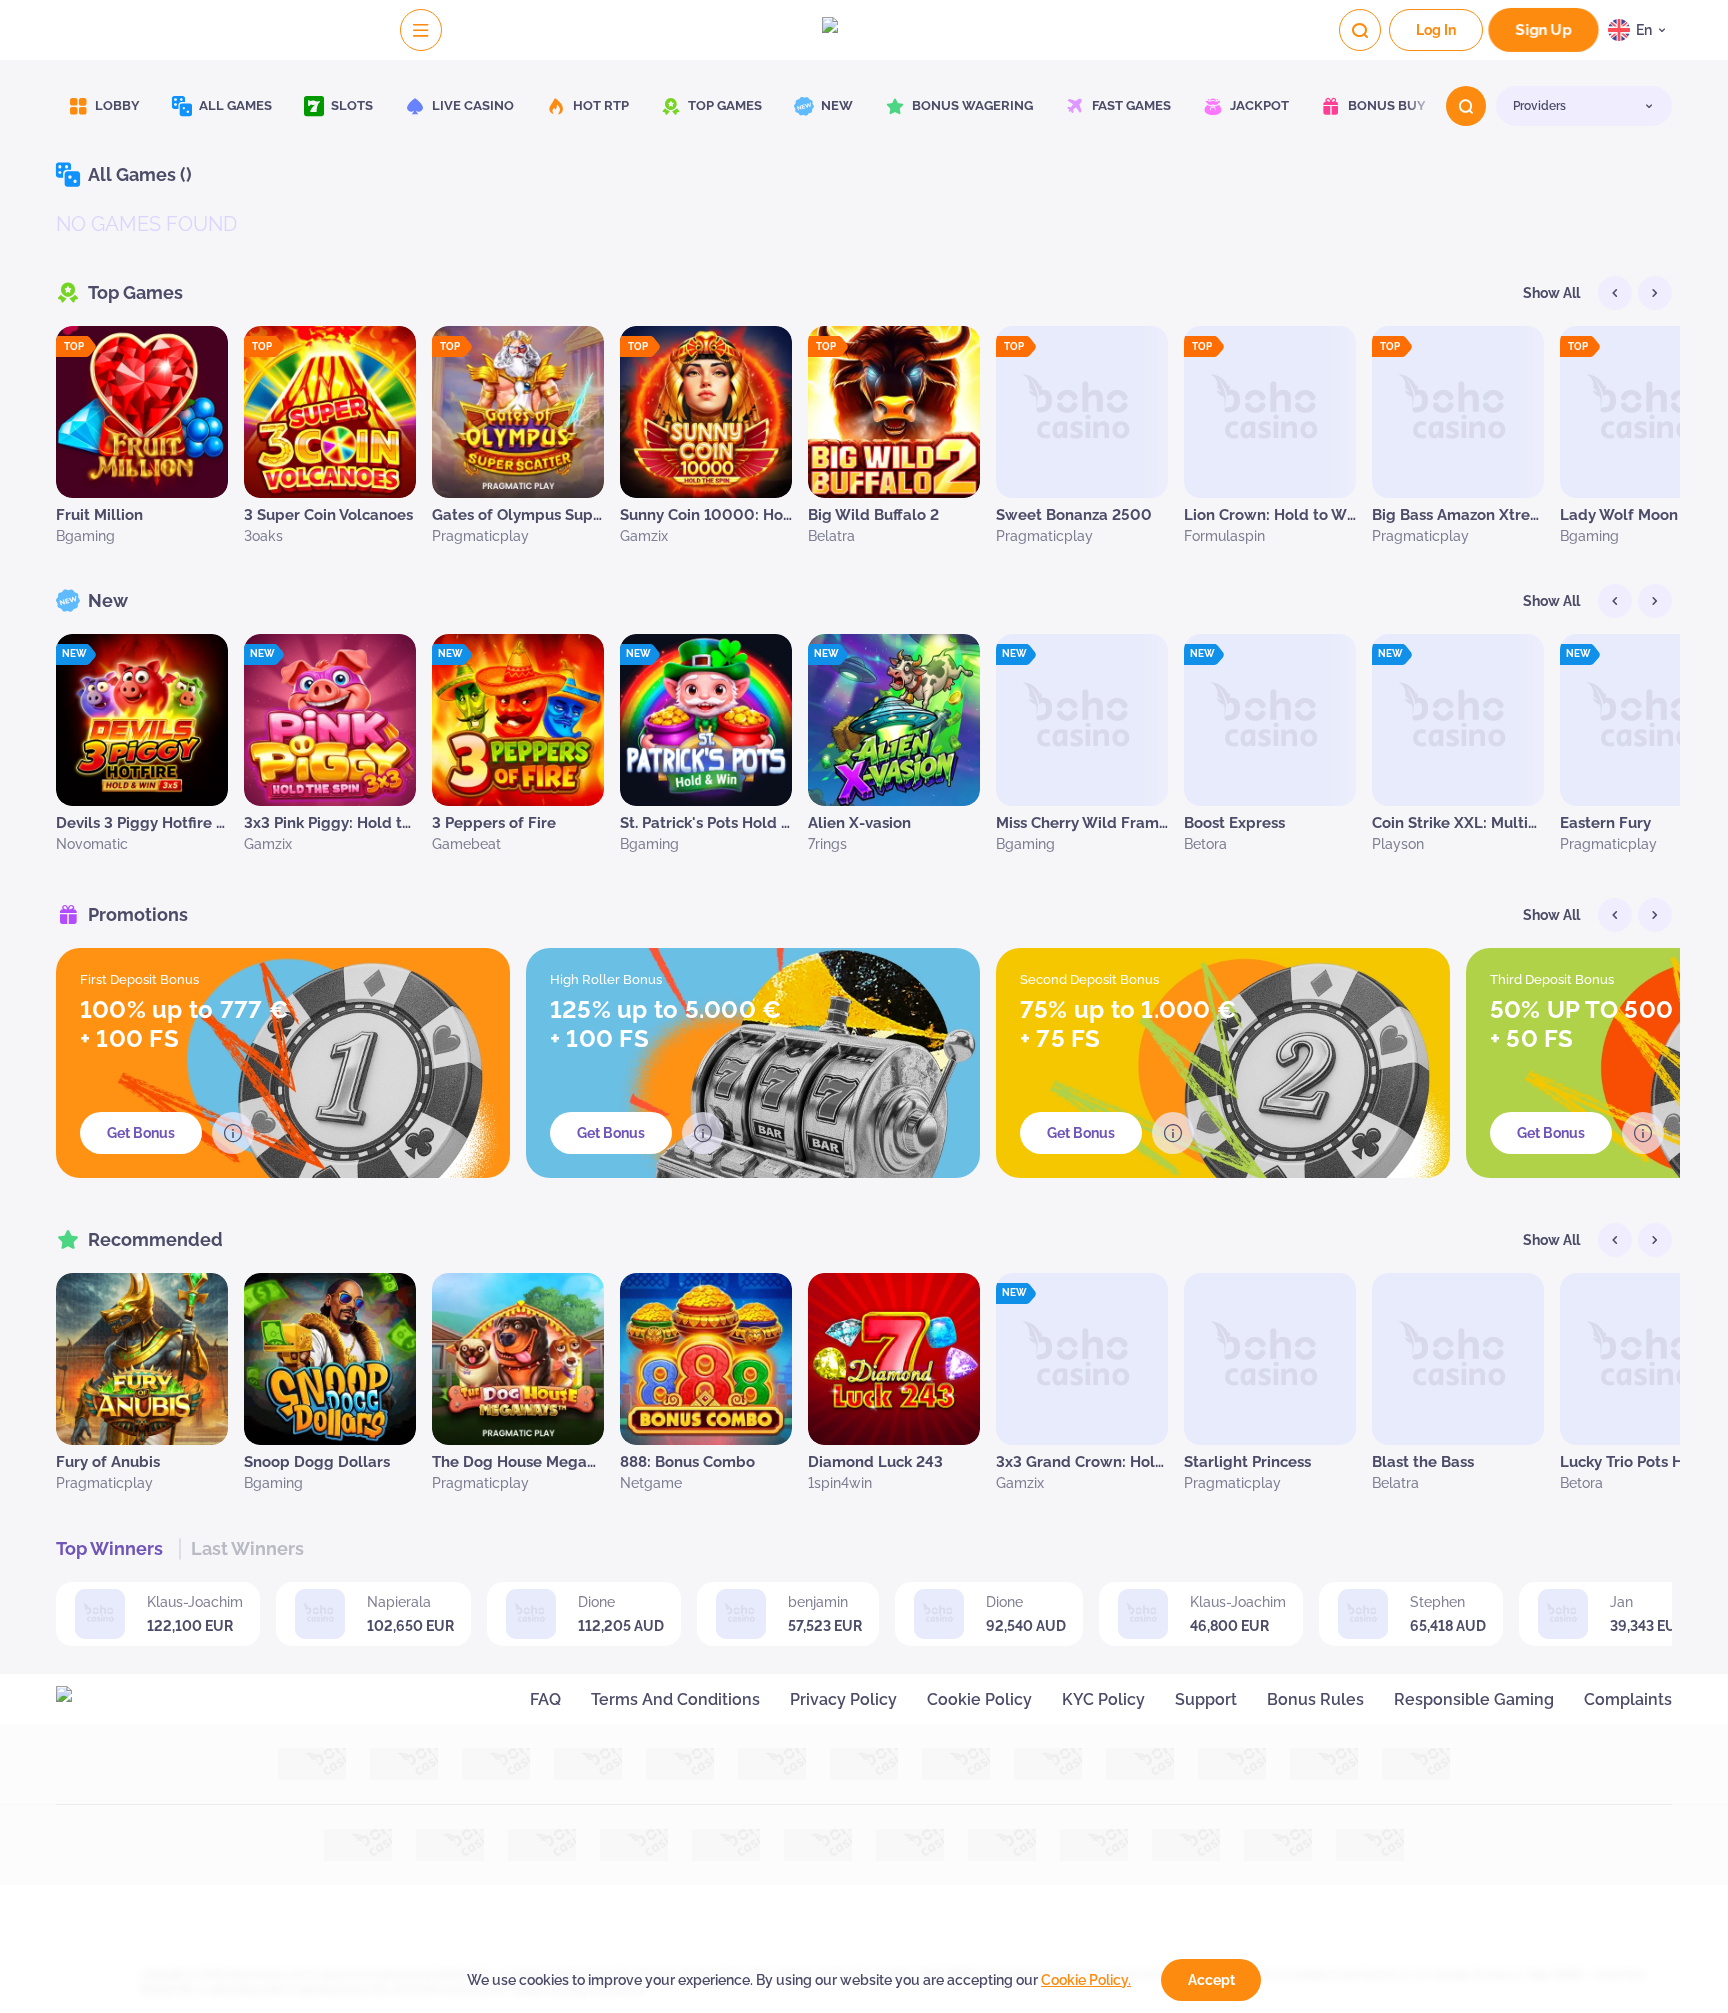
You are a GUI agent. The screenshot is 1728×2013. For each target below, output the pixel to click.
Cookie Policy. (1086, 1980)
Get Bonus (141, 1133)
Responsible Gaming (1474, 1699)
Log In (1436, 30)
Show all (1551, 293)
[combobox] (1640, 30)
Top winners (109, 1548)
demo (142, 454)
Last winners (247, 1548)
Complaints (1628, 1699)
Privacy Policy (843, 1699)
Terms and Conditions (675, 1699)
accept (1211, 1980)
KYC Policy (1103, 1699)
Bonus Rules (1315, 1699)
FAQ (545, 1699)
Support (1206, 1699)
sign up (1543, 30)
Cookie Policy (979, 1699)
